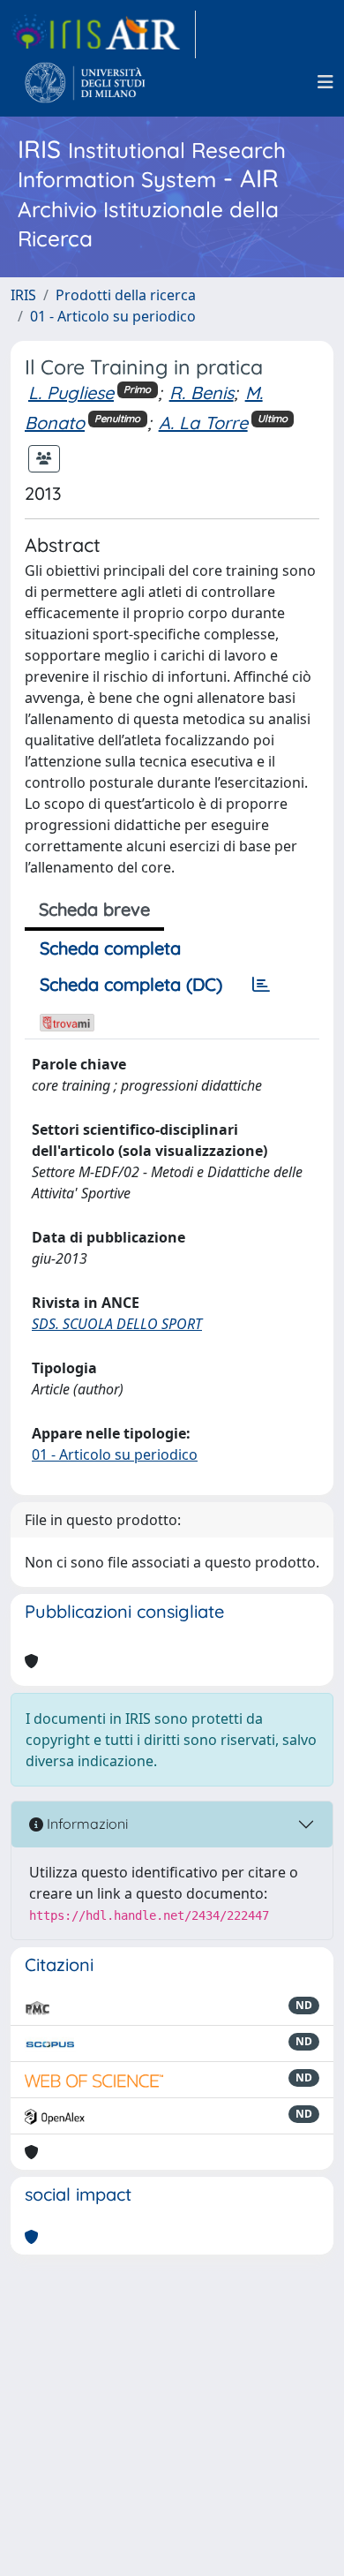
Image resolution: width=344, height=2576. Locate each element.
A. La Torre (203, 423)
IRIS (23, 295)
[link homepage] (103, 34)
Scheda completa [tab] (110, 948)
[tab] (261, 985)
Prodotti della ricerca (126, 295)
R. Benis (202, 393)
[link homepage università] (85, 82)
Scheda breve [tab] (94, 909)
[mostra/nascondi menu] (325, 82)
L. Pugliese (71, 393)
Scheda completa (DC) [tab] (131, 984)
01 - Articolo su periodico (113, 316)
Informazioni (86, 1824)
